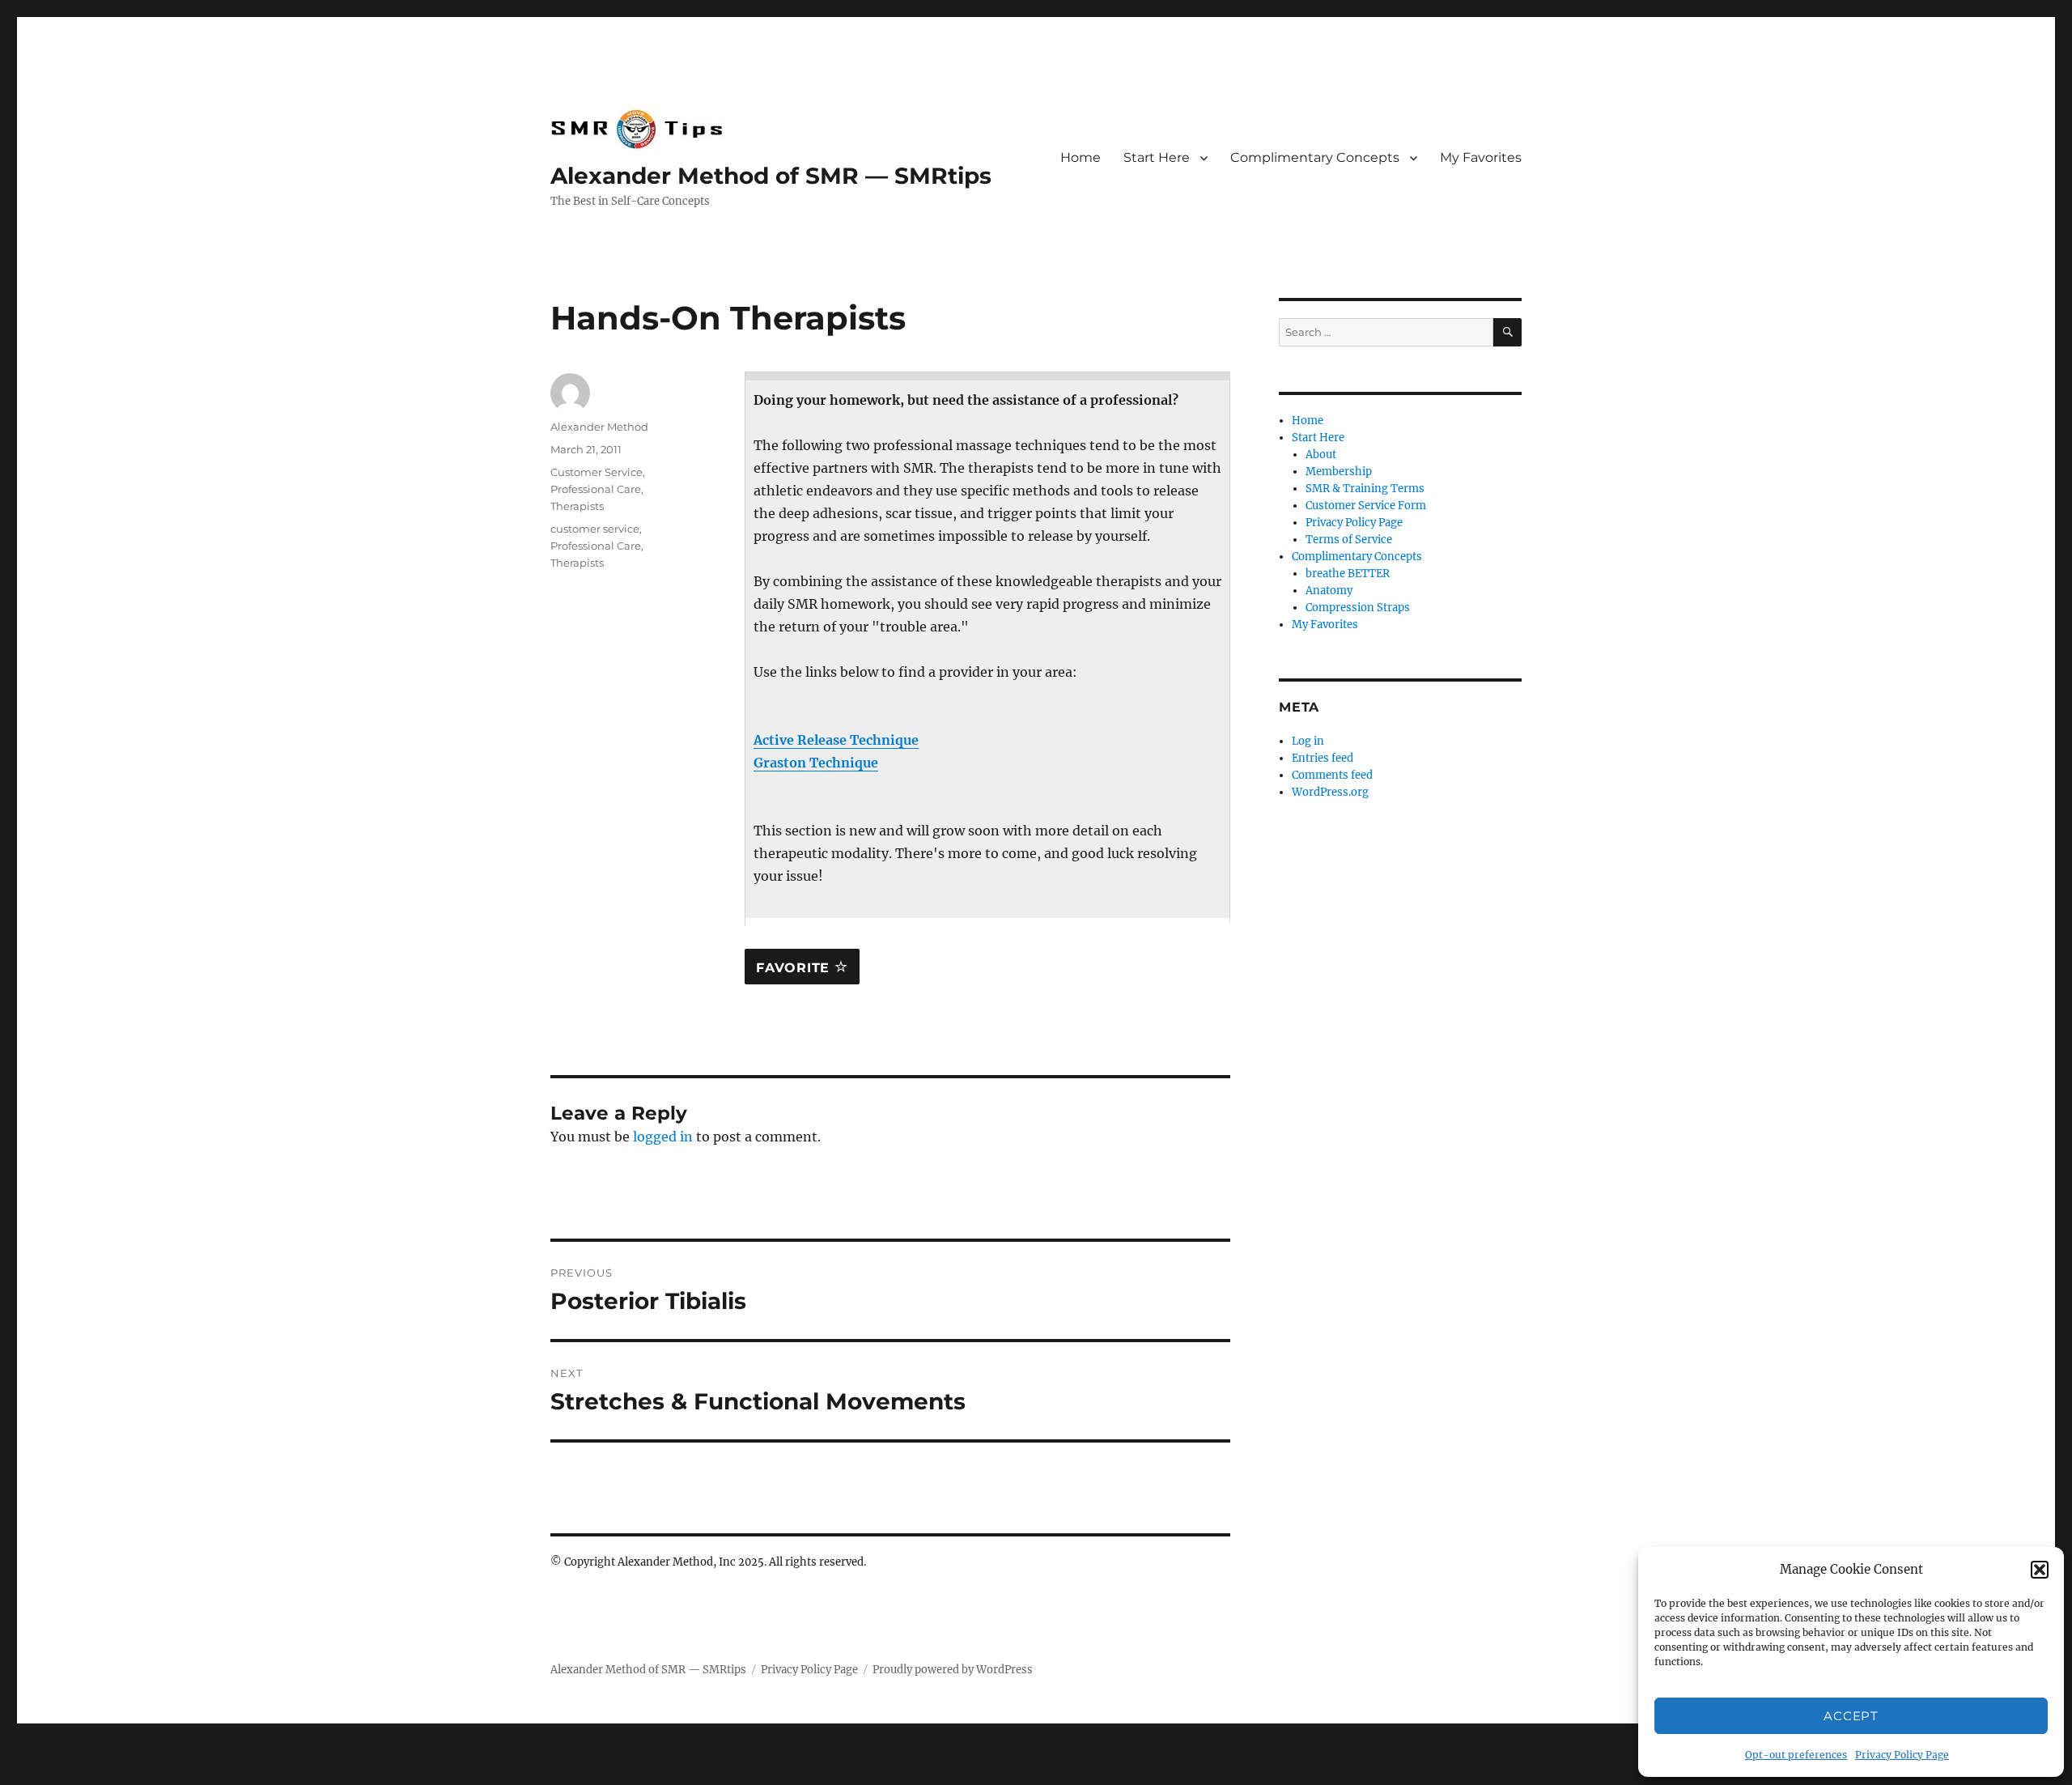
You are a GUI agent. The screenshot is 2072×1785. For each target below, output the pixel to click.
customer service (595, 529)
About (1321, 455)
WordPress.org (1330, 792)
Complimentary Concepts (1315, 157)
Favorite (795, 968)
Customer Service (597, 472)
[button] (2040, 1570)
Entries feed (1323, 758)
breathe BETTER (1348, 574)
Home (1081, 157)
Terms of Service (1349, 540)
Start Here (1157, 157)
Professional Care (596, 489)
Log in (1308, 741)
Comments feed (1332, 775)
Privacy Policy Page (1902, 1755)
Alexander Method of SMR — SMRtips (771, 176)
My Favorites (1481, 157)
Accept (1851, 1716)
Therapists (577, 506)
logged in (663, 1137)
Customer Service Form (1366, 506)
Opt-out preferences (1796, 1755)
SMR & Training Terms (1365, 489)
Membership (1339, 472)
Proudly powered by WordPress (953, 1670)
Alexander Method (599, 427)
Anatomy (1329, 591)
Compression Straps (1358, 608)
